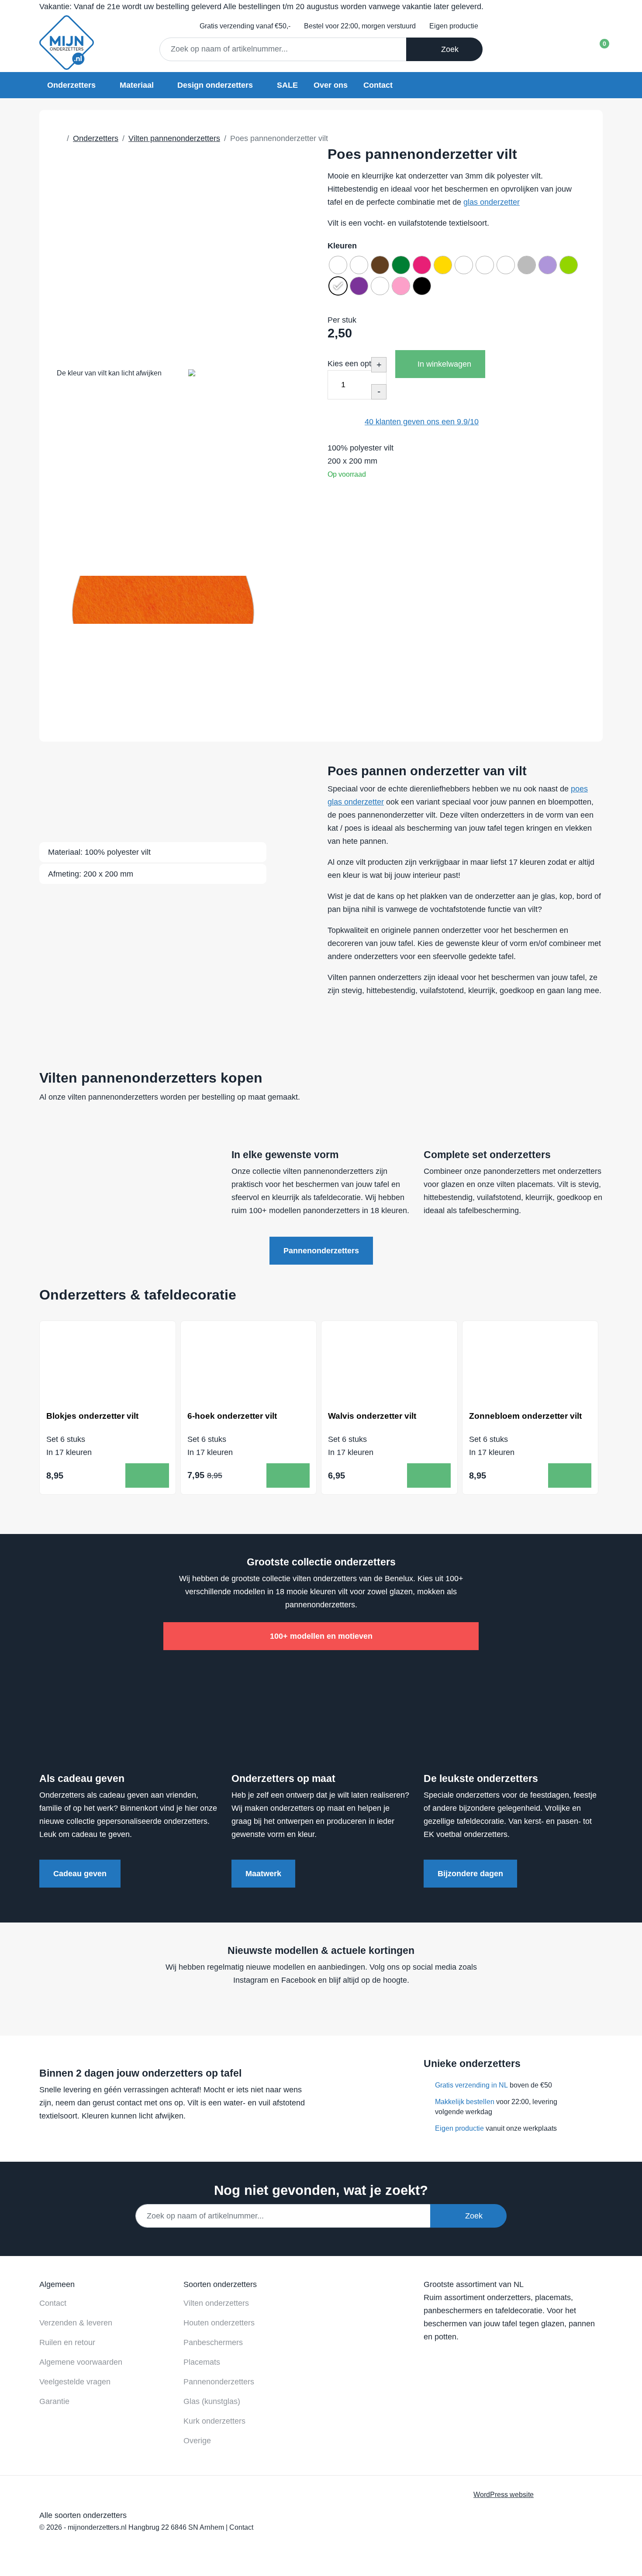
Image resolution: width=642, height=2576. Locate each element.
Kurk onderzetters (214, 2421)
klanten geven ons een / (422, 422)
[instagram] (335, 2006)
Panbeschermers (213, 2342)
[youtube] (318, 2006)
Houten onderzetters (219, 2323)
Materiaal (137, 85)
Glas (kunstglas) (212, 2401)
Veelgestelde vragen (75, 2382)
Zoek (448, 49)
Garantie (54, 2401)
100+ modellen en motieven (321, 1636)
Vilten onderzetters (216, 2303)
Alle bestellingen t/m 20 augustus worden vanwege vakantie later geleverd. (261, 7)
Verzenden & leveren (76, 2323)
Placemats (202, 2362)
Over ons (331, 85)
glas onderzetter (492, 202)
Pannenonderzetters (321, 1251)
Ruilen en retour (67, 2342)
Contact (378, 85)
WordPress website (504, 2494)
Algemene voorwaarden (81, 2362)
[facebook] (301, 2006)
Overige (197, 2441)
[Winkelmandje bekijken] (597, 46)
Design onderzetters (215, 85)
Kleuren (342, 246)
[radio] (338, 265)
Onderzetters (71, 85)
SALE (287, 85)
